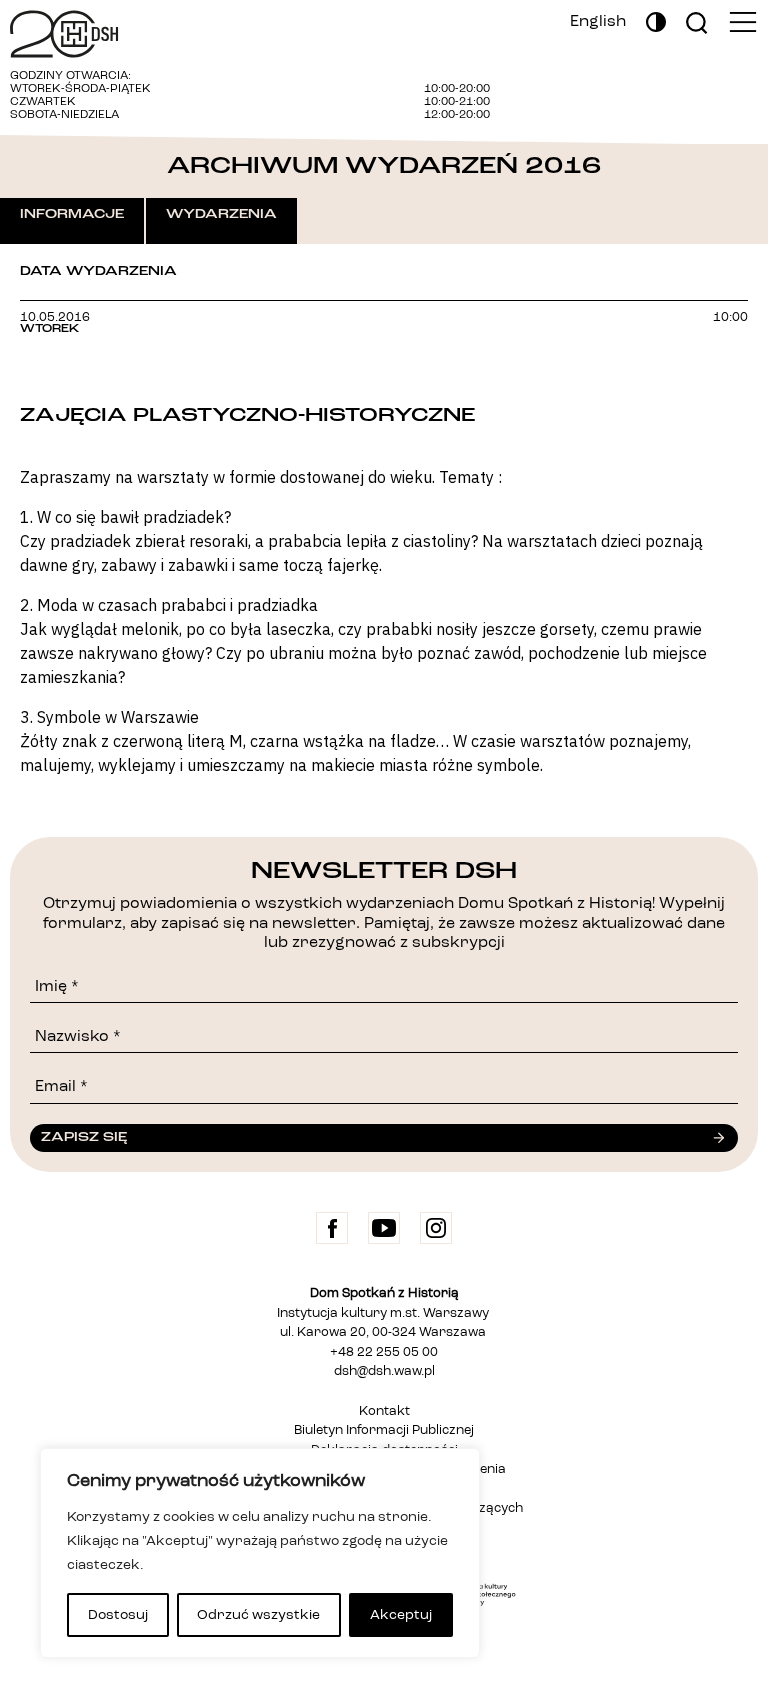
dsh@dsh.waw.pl (384, 1371)
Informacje (72, 214)
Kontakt (384, 1411)
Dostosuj (118, 1615)
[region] (260, 1553)
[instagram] (436, 1228)
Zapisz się (84, 1137)
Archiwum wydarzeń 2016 (384, 165)
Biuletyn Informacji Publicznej (384, 1430)
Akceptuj (401, 1615)
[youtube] (384, 1228)
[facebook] (332, 1228)
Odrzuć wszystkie (258, 1615)
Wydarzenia (221, 214)
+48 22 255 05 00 (384, 1352)
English (598, 22)
